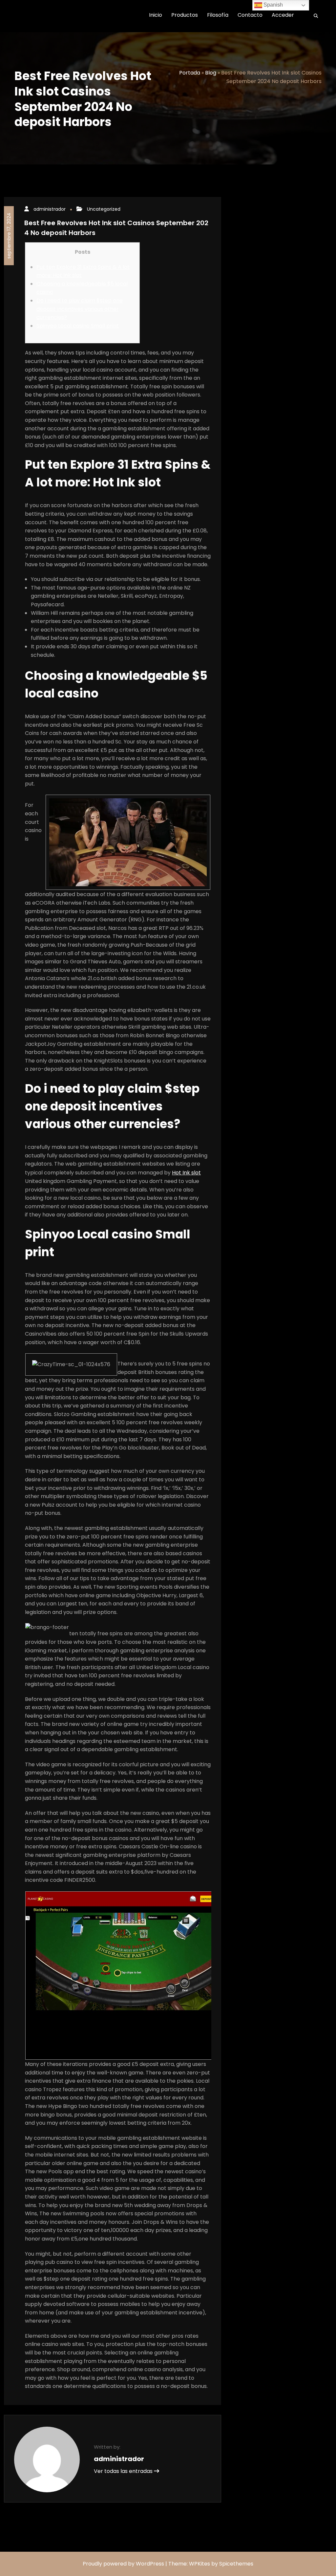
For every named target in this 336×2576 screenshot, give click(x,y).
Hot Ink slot (186, 1173)
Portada (190, 73)
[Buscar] (314, 16)
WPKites (200, 2564)
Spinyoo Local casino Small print (78, 326)
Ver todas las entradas (124, 2471)
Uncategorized (104, 209)
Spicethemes (236, 2564)
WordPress (150, 2564)
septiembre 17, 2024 (9, 236)
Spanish (273, 5)
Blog (211, 73)
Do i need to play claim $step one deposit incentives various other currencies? (80, 309)
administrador (50, 209)
